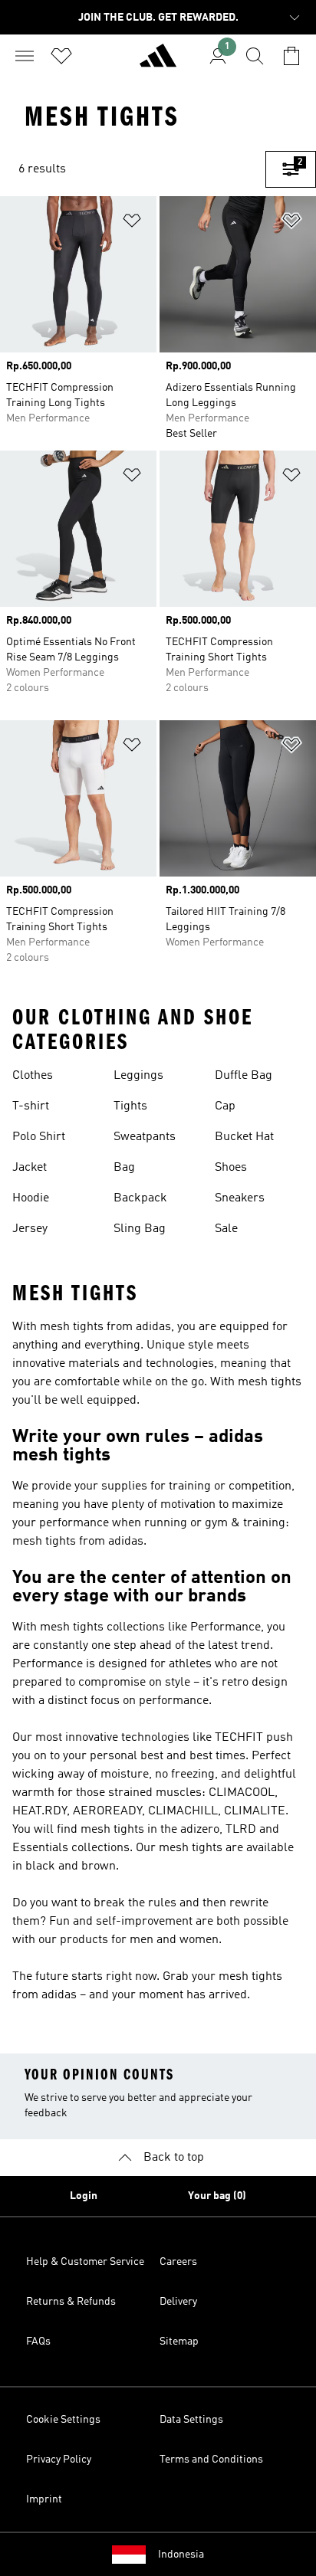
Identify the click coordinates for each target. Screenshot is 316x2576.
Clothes (33, 1076)
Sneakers (240, 1198)
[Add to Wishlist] (132, 223)
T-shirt (31, 1106)
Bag (124, 1168)
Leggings (138, 1076)
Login (84, 2196)
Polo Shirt (39, 1137)
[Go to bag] (291, 56)
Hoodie (31, 1198)
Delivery (178, 2302)
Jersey (30, 1229)
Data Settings (191, 2420)
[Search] (255, 56)
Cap (225, 1106)
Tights (130, 1106)
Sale (226, 1229)
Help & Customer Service (85, 2262)
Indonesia (181, 2555)
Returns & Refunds (71, 2302)
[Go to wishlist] (61, 56)
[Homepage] (158, 62)
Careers (178, 2262)
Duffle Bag (244, 1076)
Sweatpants (145, 1137)
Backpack (140, 1198)
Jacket (30, 1168)
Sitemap (179, 2342)
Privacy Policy (59, 2460)
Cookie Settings (63, 2420)
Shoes (231, 1168)
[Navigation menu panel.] (25, 56)
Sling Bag (140, 1229)
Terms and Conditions (211, 2460)
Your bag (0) (217, 2196)
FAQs (38, 2342)
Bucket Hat (244, 1137)
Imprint (44, 2499)
